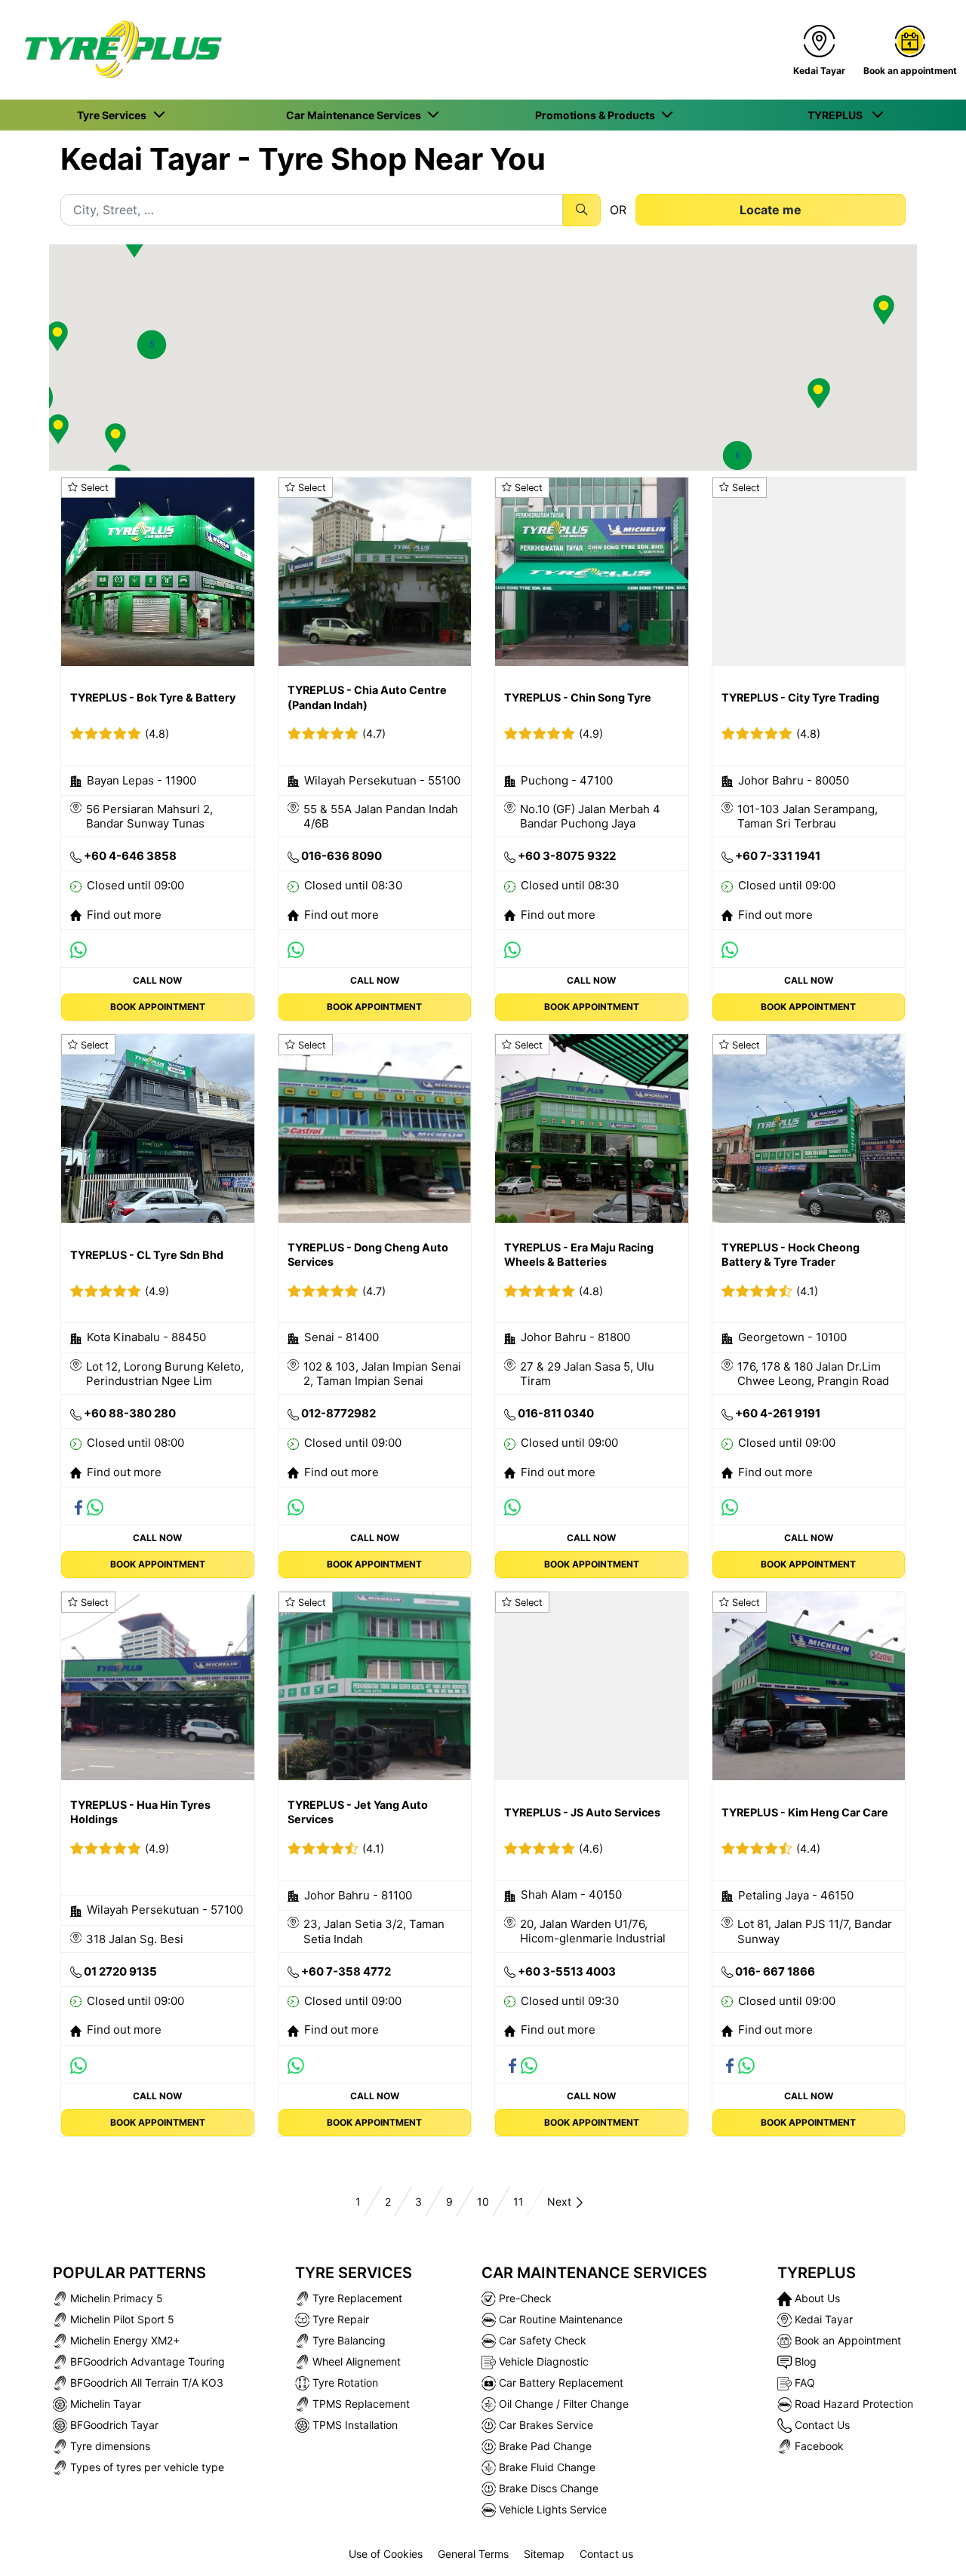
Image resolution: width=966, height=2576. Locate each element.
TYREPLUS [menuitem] (838, 115)
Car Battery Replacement (560, 2383)
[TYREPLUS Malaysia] (118, 50)
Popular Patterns (129, 2273)
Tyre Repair (339, 2319)
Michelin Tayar (104, 2404)
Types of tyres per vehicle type (146, 2467)
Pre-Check (524, 2298)
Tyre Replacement (356, 2298)
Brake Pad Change (544, 2446)
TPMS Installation (354, 2425)
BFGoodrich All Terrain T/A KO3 (145, 2383)
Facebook (818, 2446)
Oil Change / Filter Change (562, 2404)
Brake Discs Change (547, 2488)
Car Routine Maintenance (559, 2319)
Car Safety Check (541, 2340)
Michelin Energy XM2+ (123, 2340)
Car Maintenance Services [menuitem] (356, 115)
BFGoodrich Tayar (113, 2425)
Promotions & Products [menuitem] (597, 115)
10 (483, 2201)
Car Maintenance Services (594, 2273)
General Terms (473, 2554)
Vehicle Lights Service (551, 2509)
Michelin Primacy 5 (115, 2298)
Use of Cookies (386, 2554)
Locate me (771, 210)
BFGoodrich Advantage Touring (146, 2361)
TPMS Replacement (360, 2404)
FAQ (803, 2383)
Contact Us (821, 2425)
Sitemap (544, 2554)
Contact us (606, 2554)
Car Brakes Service (545, 2425)
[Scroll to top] (926, 2544)
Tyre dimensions (109, 2446)
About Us (816, 2298)
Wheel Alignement (355, 2361)
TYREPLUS (817, 2273)
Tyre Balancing (348, 2340)
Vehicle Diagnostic (542, 2361)
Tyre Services (354, 2273)
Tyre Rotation (344, 2383)
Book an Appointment (846, 2340)
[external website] (81, 948)
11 (518, 2201)
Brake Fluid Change (546, 2467)
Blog (804, 2361)
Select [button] (95, 488)
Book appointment (158, 1007)
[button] (152, 345)
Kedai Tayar (822, 2319)
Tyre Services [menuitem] (114, 115)
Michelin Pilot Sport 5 (121, 2319)
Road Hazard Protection (852, 2404)
